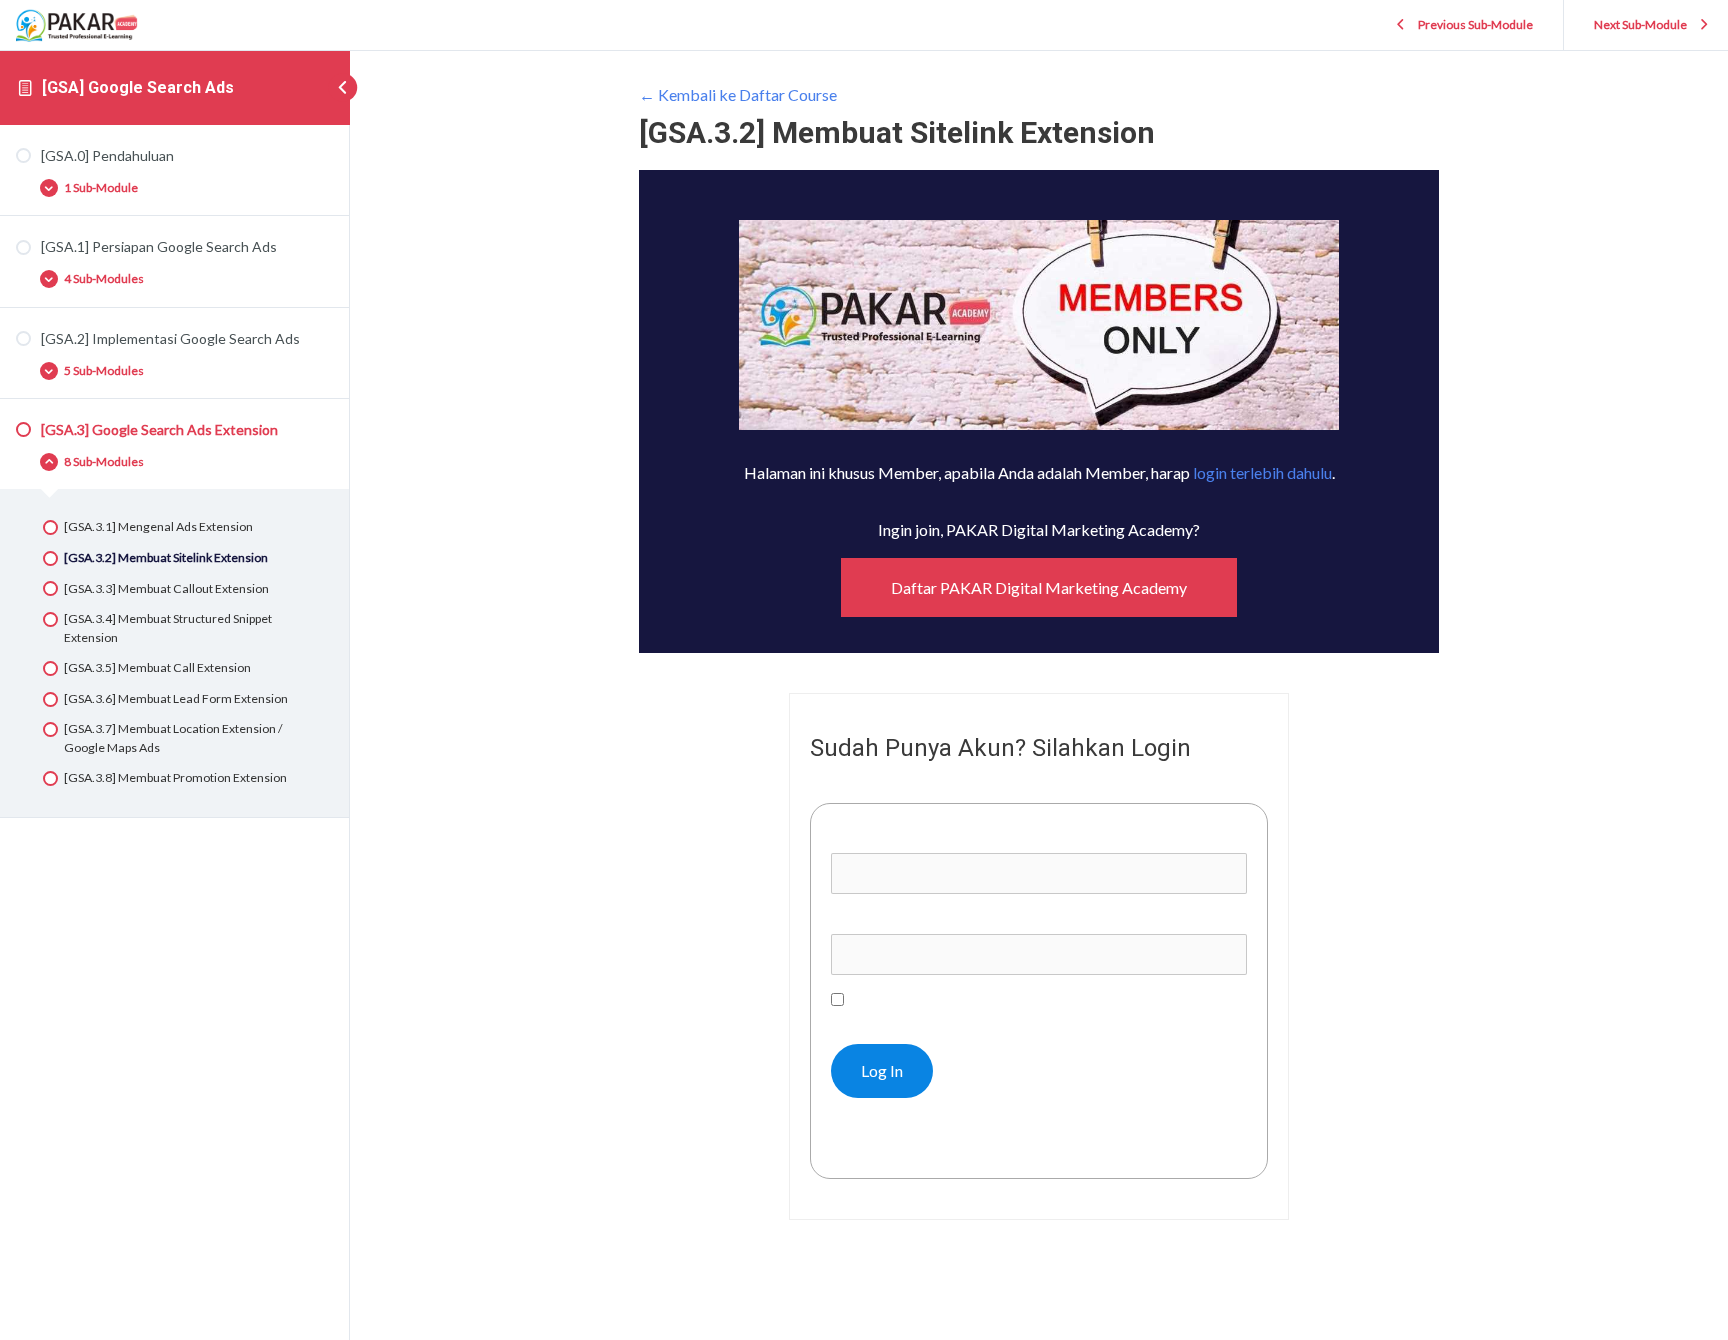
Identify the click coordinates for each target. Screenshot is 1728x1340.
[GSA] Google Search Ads (138, 87)
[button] (1039, 587)
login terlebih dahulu (1262, 472)
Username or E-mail (898, 838)
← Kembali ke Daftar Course (738, 94)
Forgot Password (900, 1142)
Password (865, 918)
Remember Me (897, 999)
